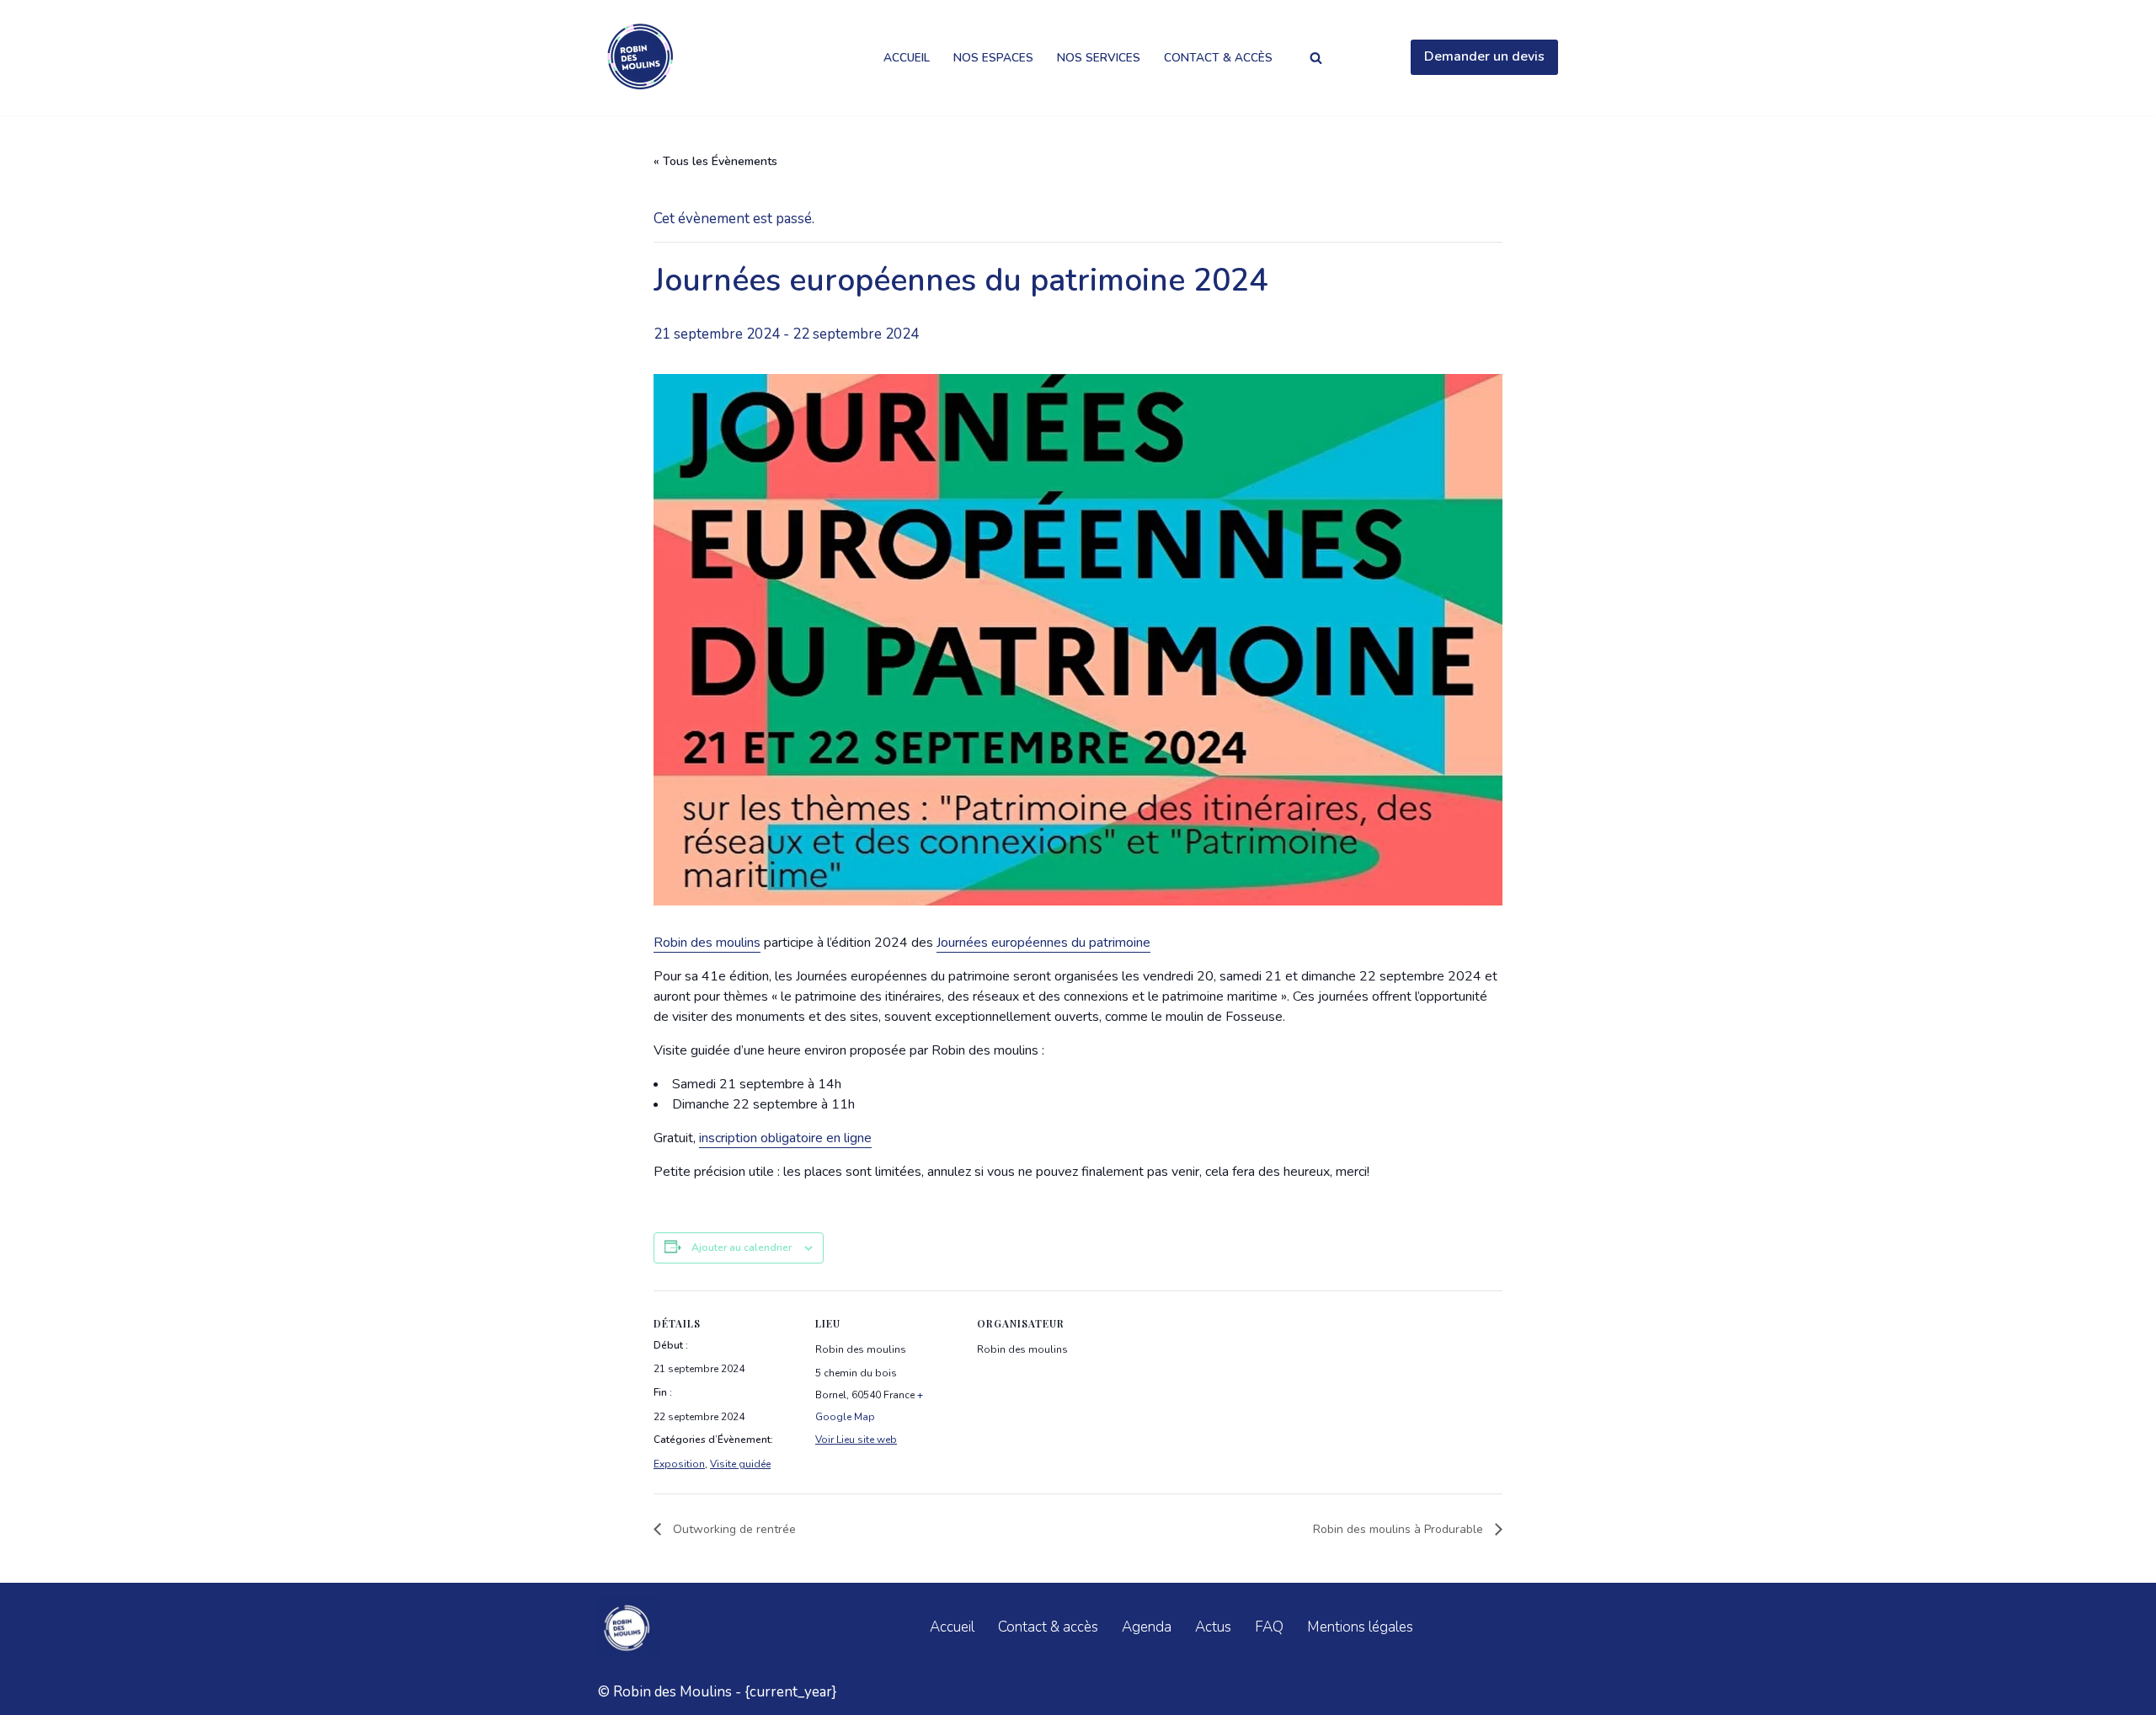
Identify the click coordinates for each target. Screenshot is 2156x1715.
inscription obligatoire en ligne (785, 1138)
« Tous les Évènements (715, 161)
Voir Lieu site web (856, 1440)
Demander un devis (1484, 56)
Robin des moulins (707, 943)
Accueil (907, 58)
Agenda (1147, 1627)
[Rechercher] (1316, 58)
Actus (1213, 1627)
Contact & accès (1218, 58)
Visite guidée (740, 1464)
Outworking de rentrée (733, 1529)
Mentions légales (1360, 1627)
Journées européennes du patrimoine (1043, 943)
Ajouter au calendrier (742, 1248)
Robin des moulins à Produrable (1400, 1529)
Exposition (679, 1464)
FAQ (1269, 1627)
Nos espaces (993, 58)
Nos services (1099, 58)
